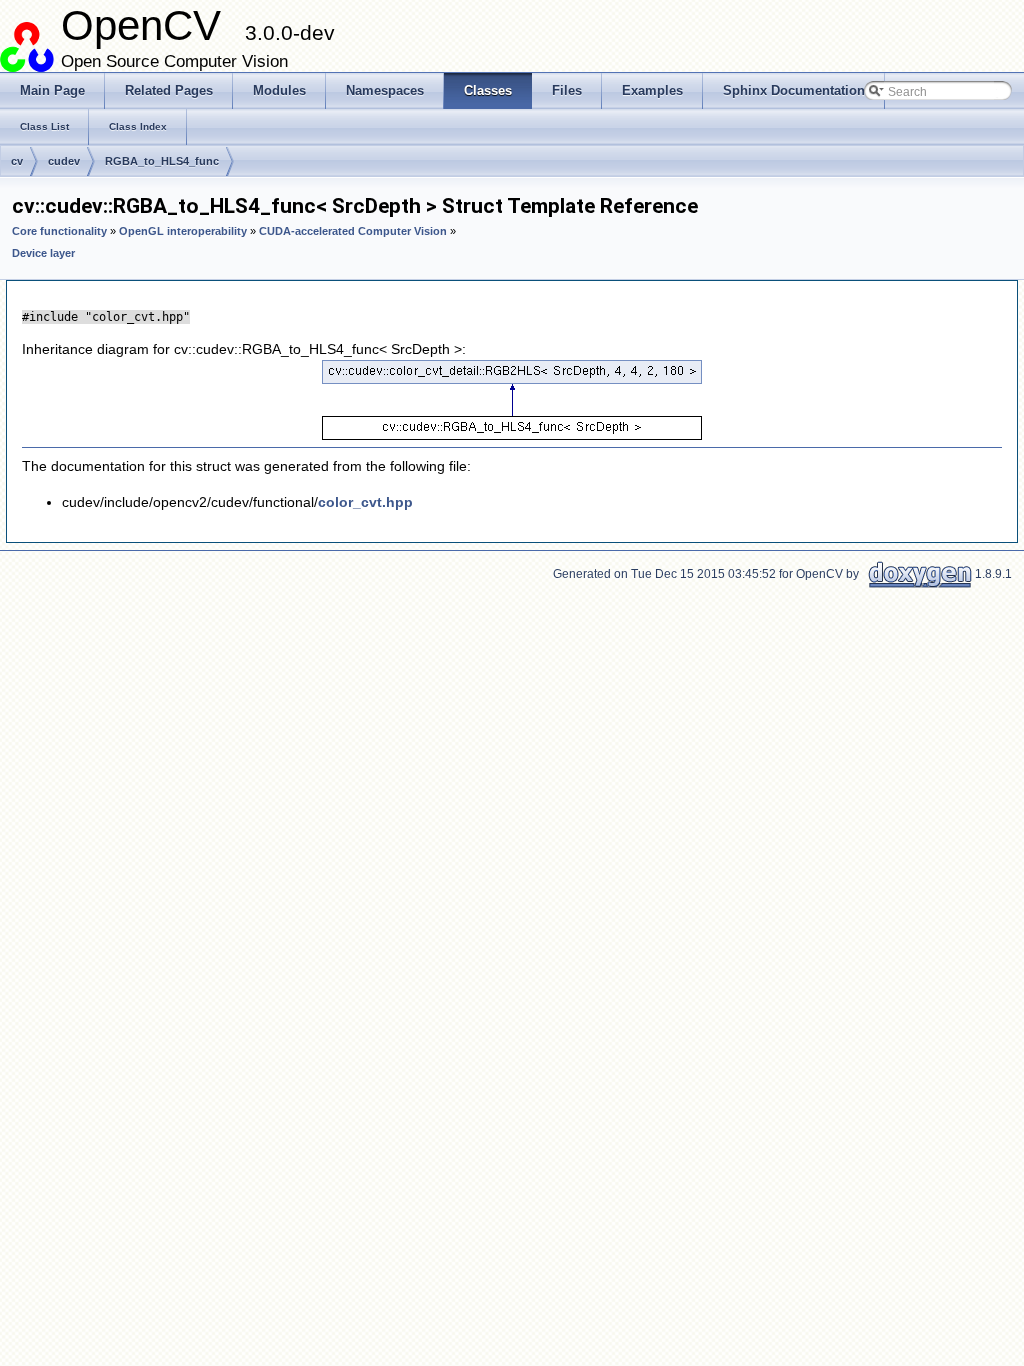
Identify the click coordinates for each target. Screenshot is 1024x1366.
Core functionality (59, 231)
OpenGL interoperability (183, 231)
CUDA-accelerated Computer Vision (353, 231)
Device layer (43, 253)
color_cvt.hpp (365, 502)
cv (17, 161)
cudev (64, 161)
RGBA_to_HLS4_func (162, 161)
